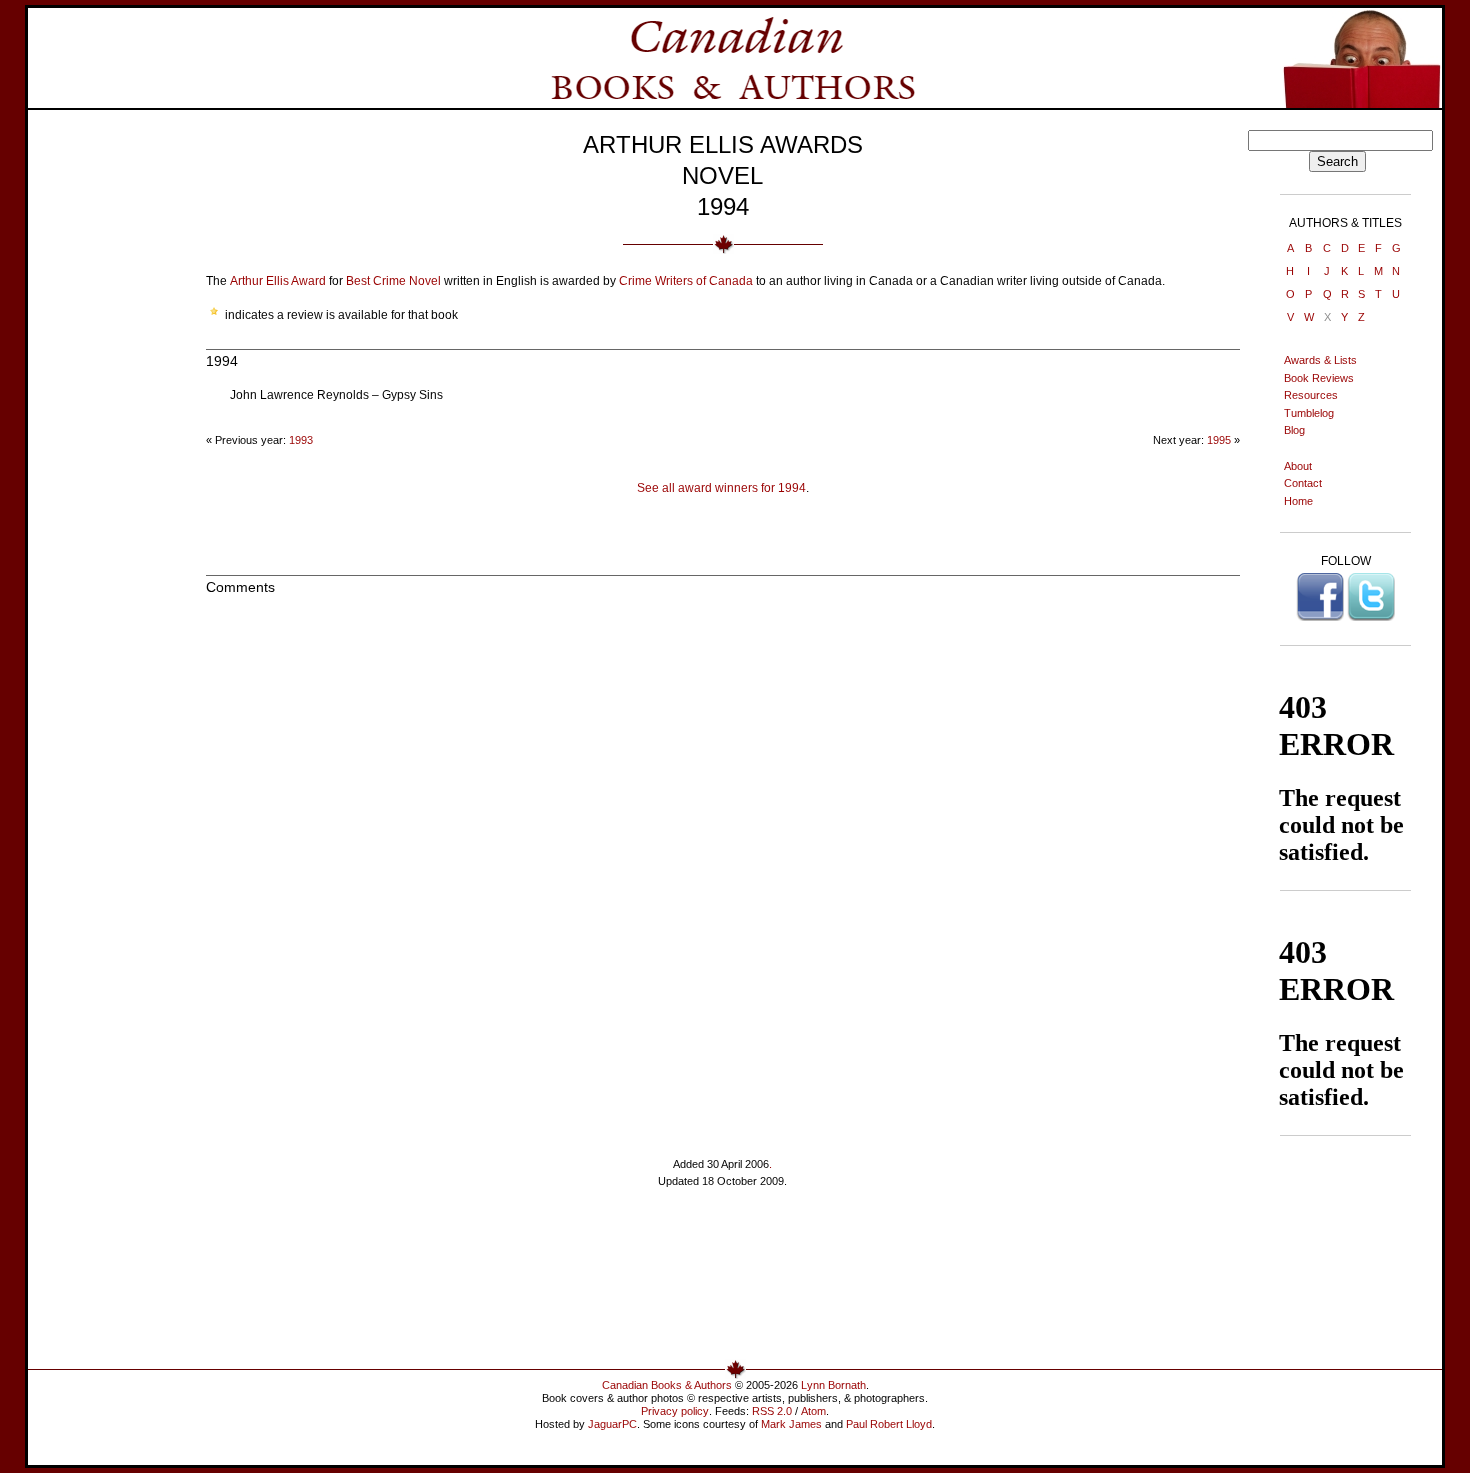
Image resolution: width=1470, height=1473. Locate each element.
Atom (813, 1411)
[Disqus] (723, 862)
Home (1298, 501)
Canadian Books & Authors (667, 1385)
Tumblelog (1309, 413)
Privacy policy (675, 1411)
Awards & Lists (1320, 360)
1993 (301, 440)
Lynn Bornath (833, 1385)
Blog (1294, 430)
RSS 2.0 (772, 1411)
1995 (1219, 440)
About (1298, 466)
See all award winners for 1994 (721, 488)
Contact (1303, 483)
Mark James (791, 1424)
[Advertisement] (102, 430)
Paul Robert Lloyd (889, 1424)
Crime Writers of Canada (686, 281)
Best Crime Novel (393, 281)
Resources (1311, 395)
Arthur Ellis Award (278, 281)
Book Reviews (1319, 378)
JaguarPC (612, 1424)
